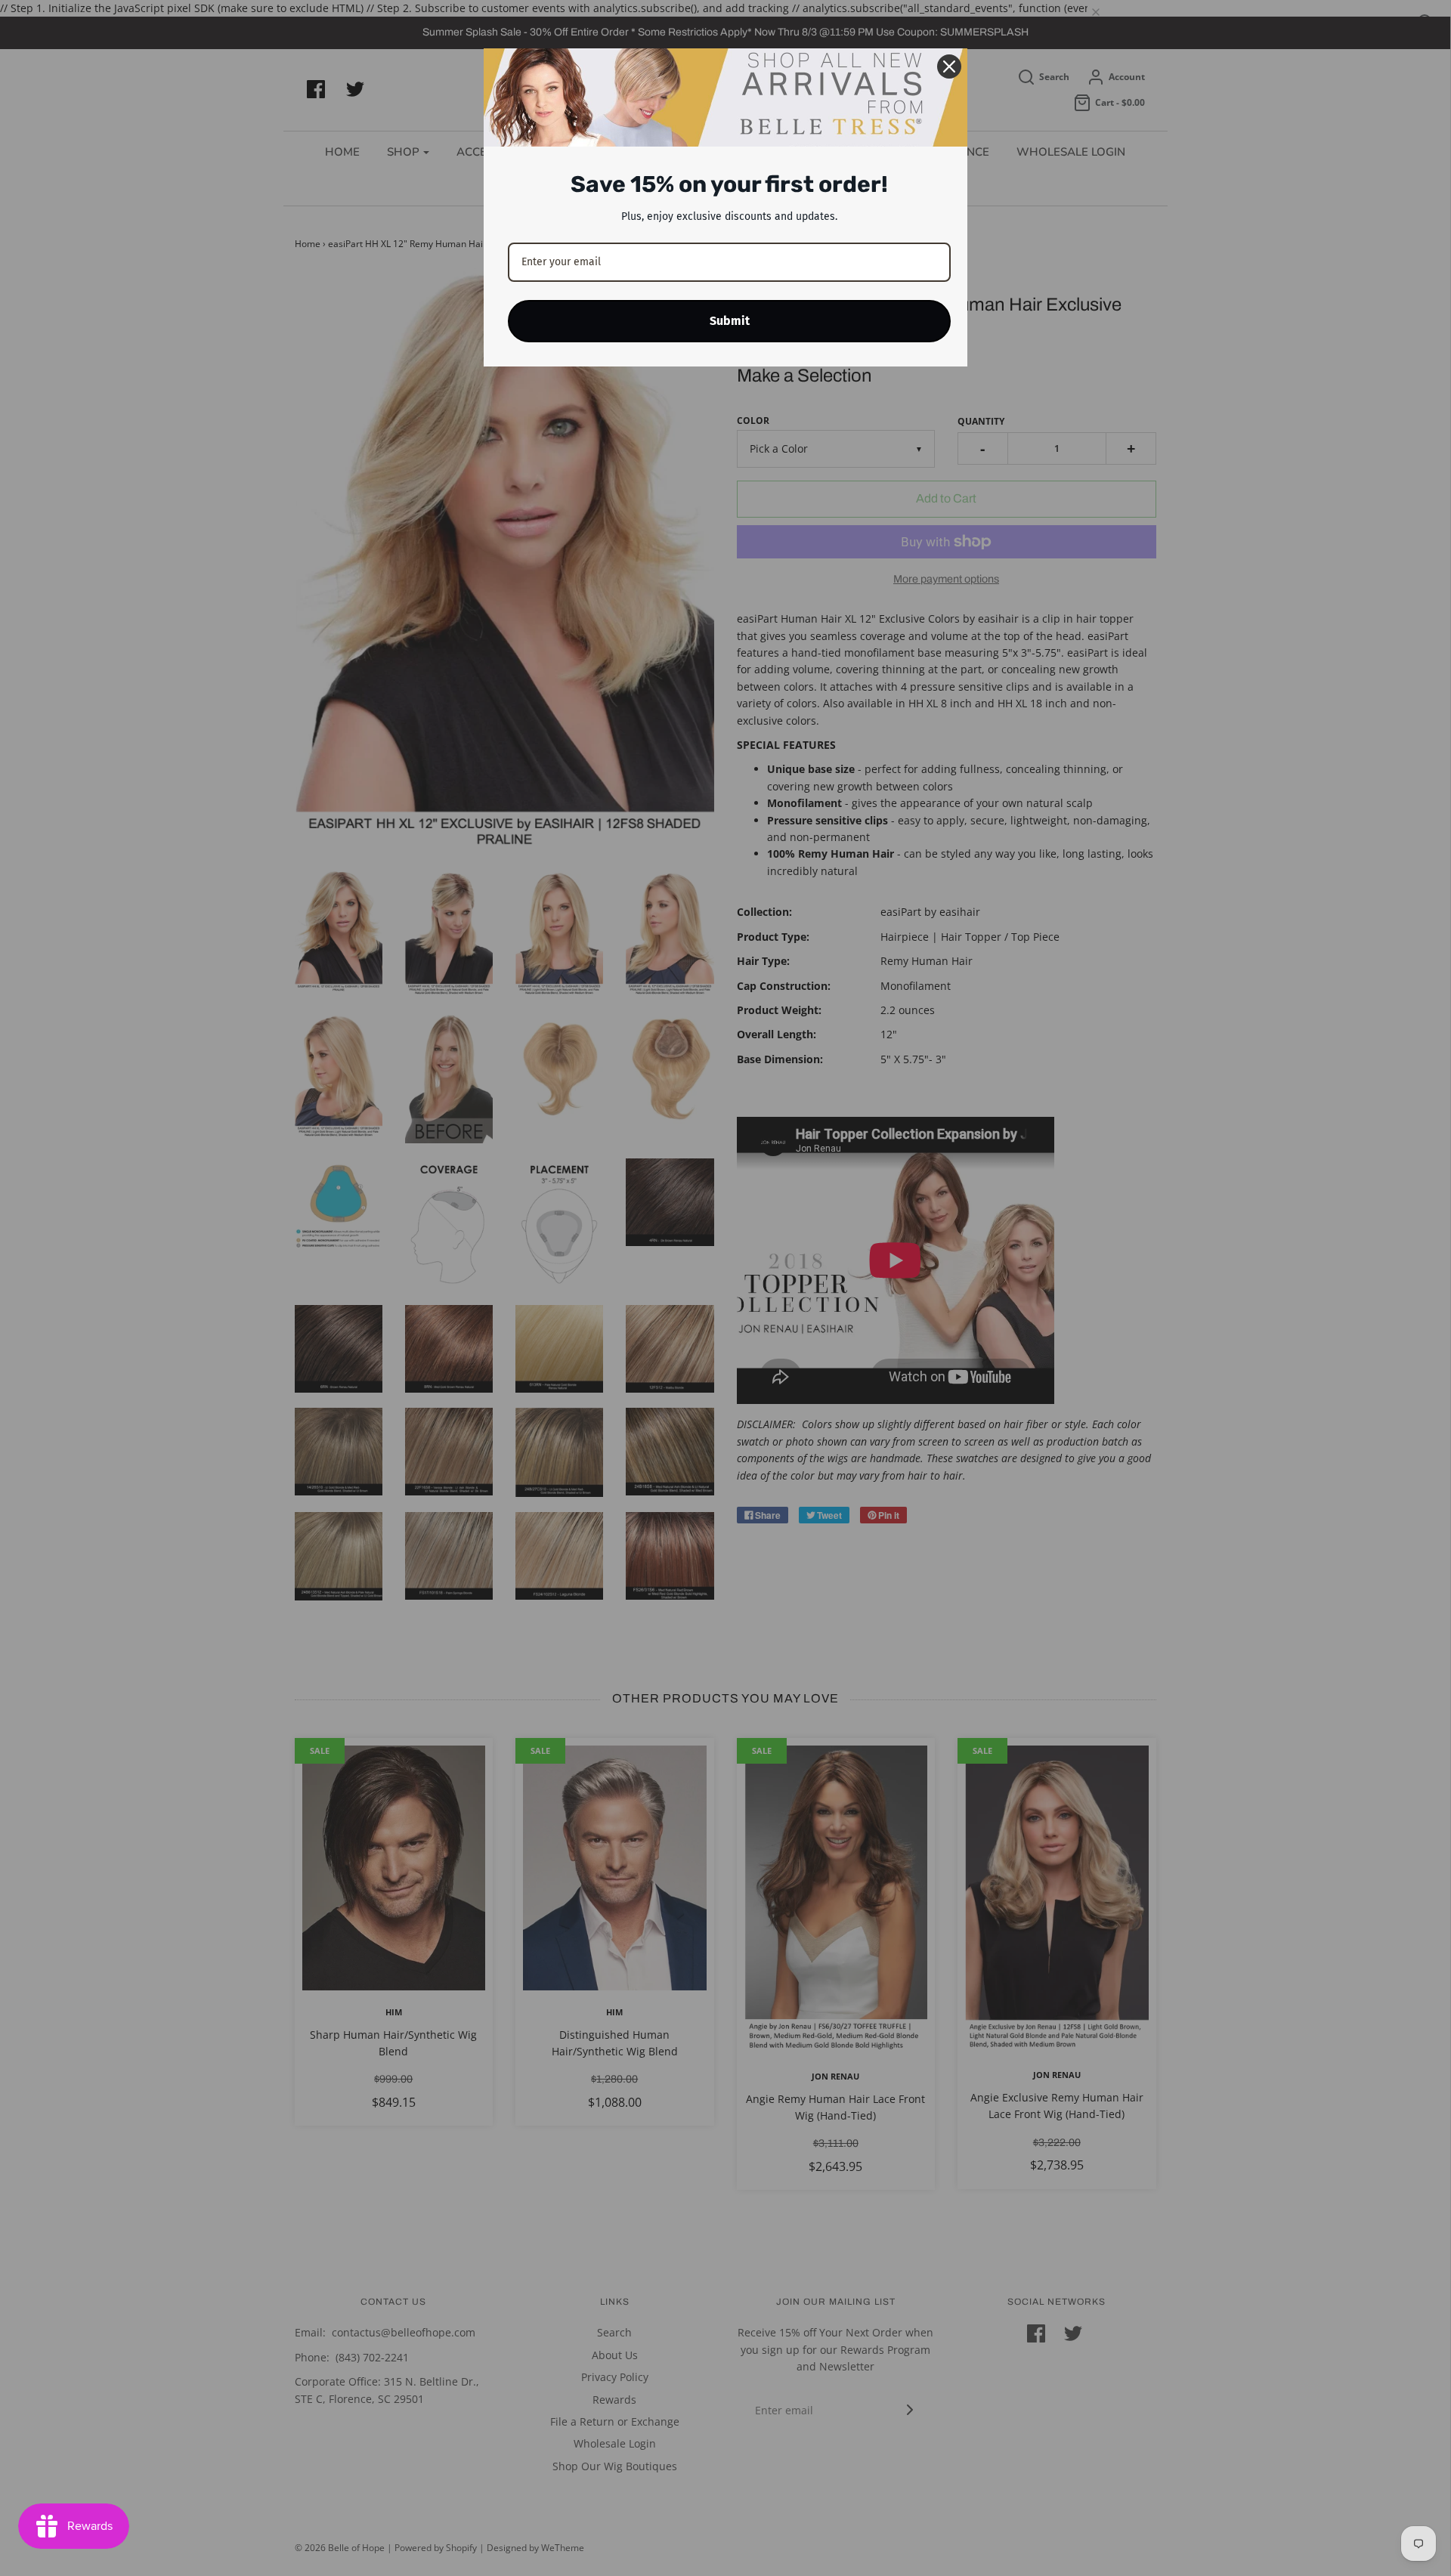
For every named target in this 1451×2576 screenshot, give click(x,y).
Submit (730, 321)
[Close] (949, 66)
